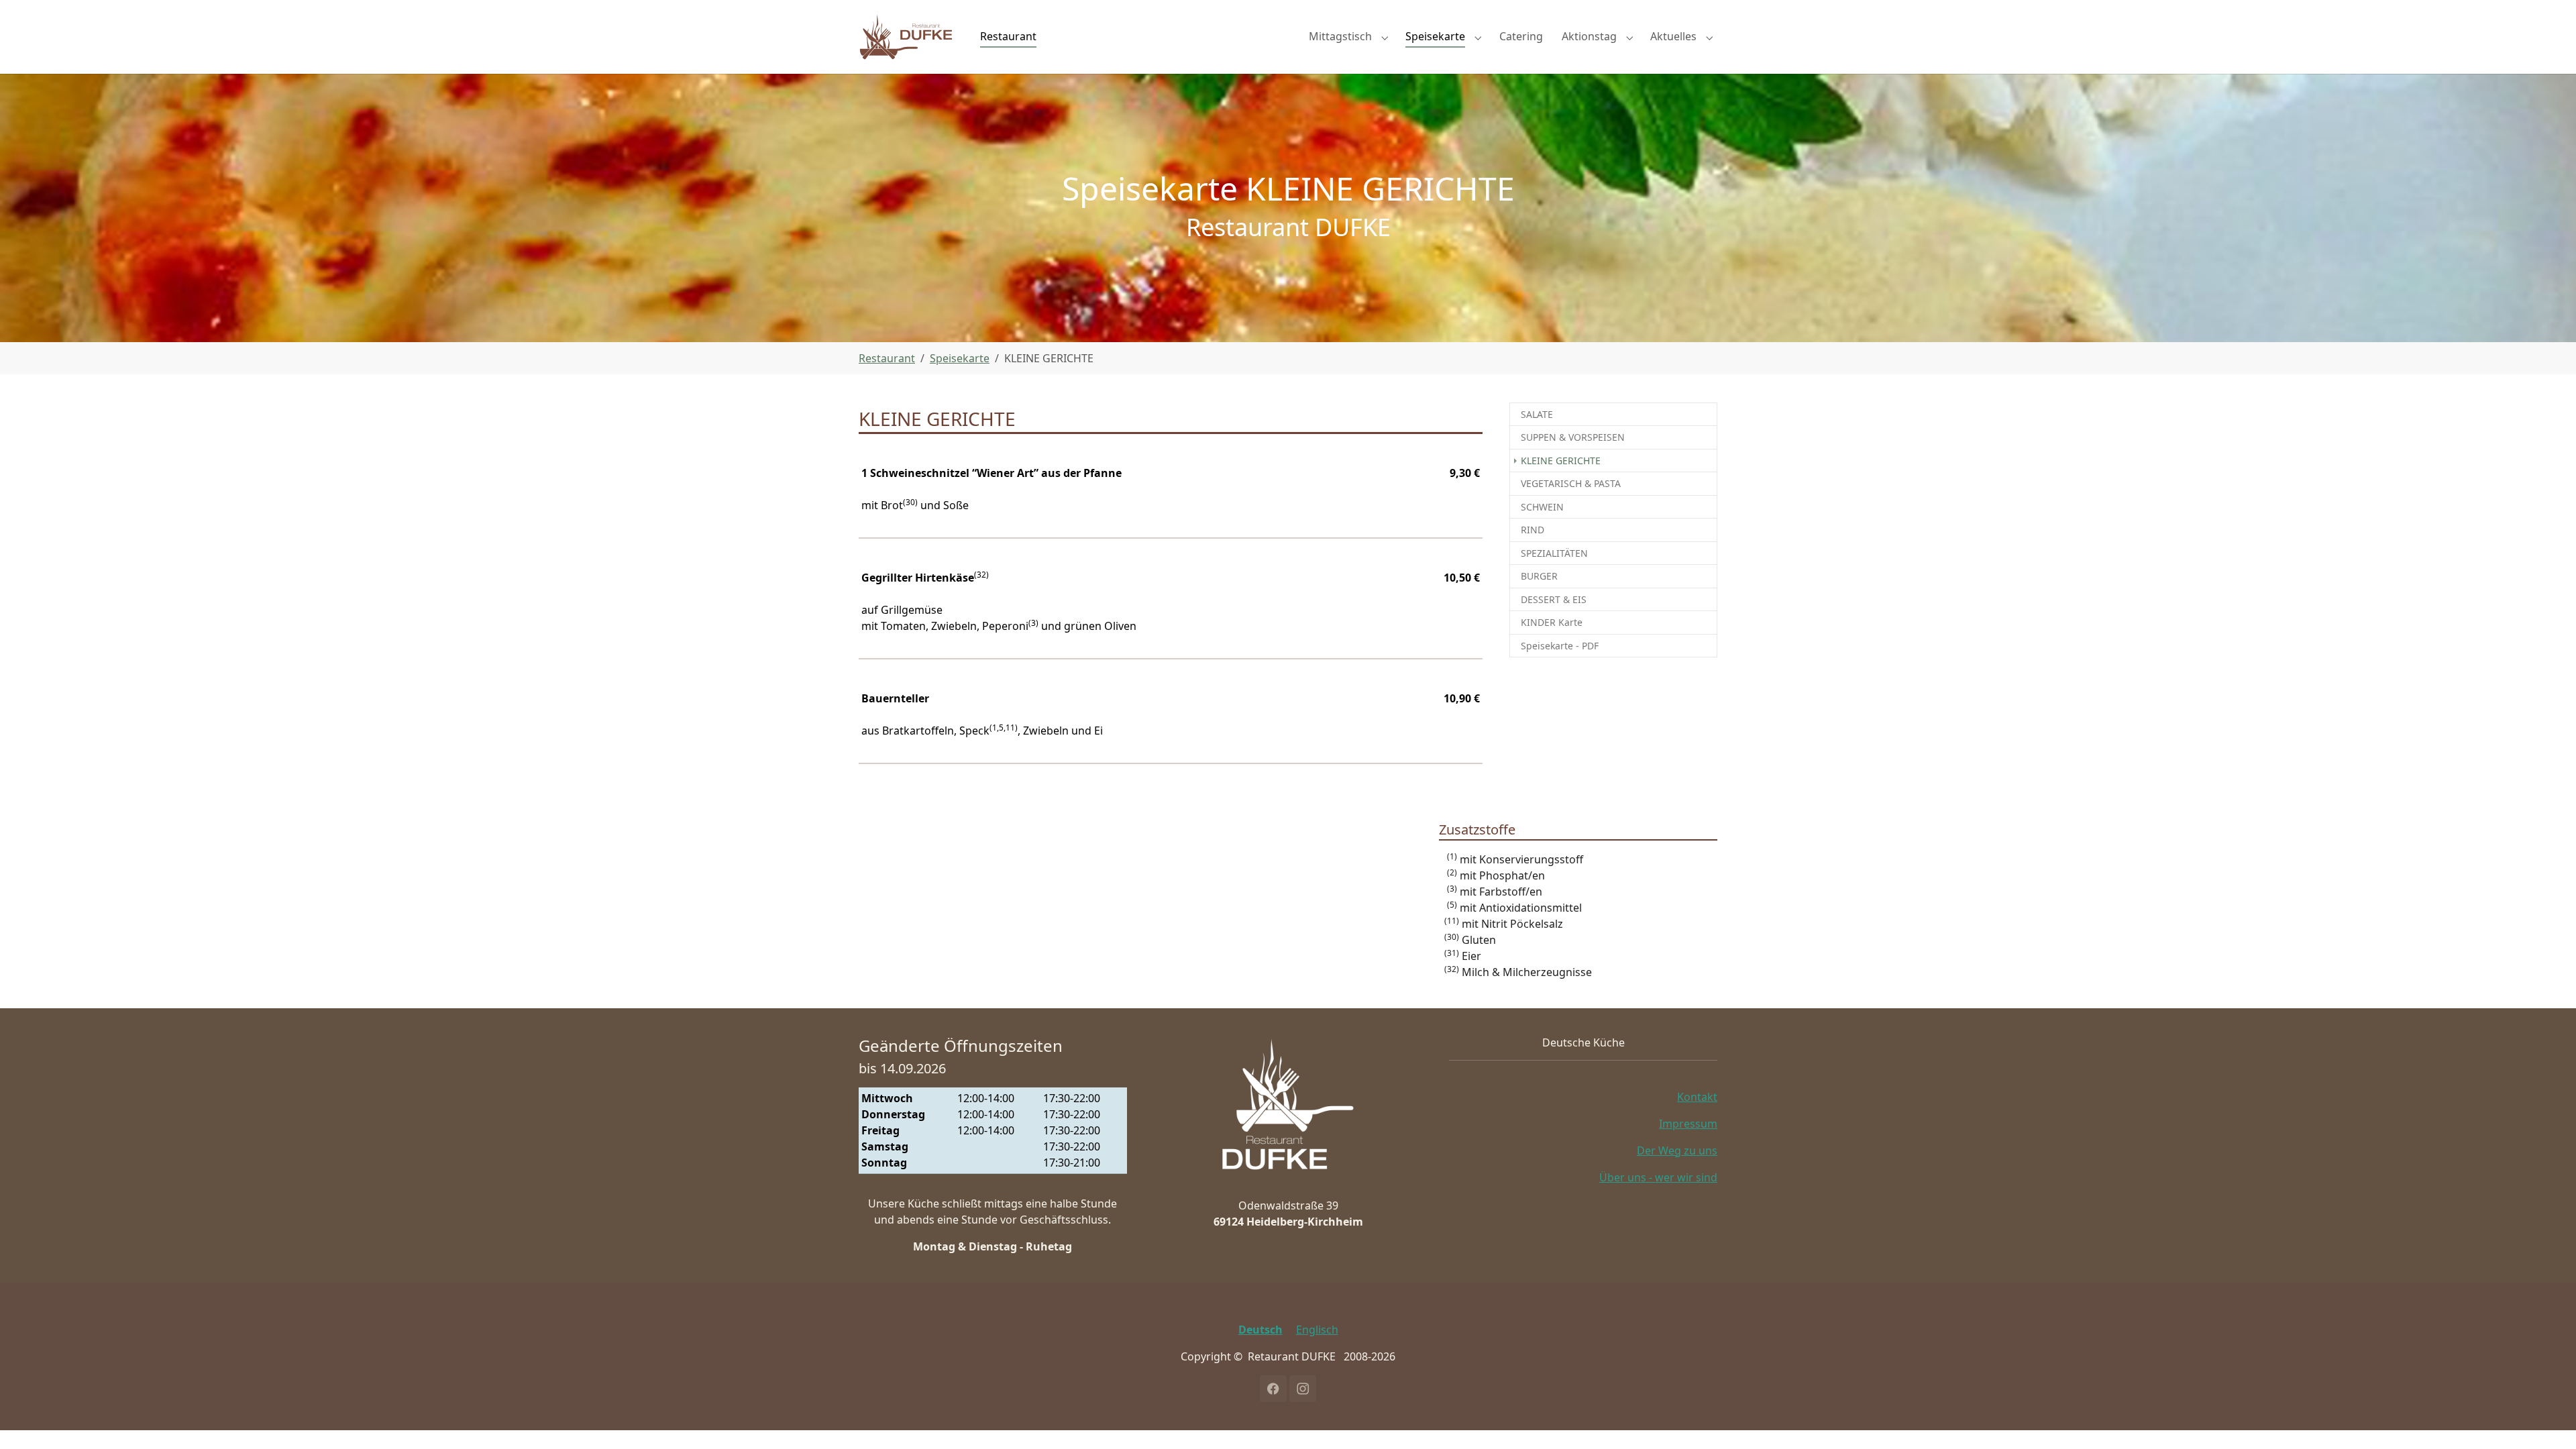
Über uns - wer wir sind (1658, 1177)
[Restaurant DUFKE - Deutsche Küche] (906, 37)
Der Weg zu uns (1677, 1150)
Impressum (1688, 1124)
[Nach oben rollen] (2546, 1419)
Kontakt (1697, 1097)
